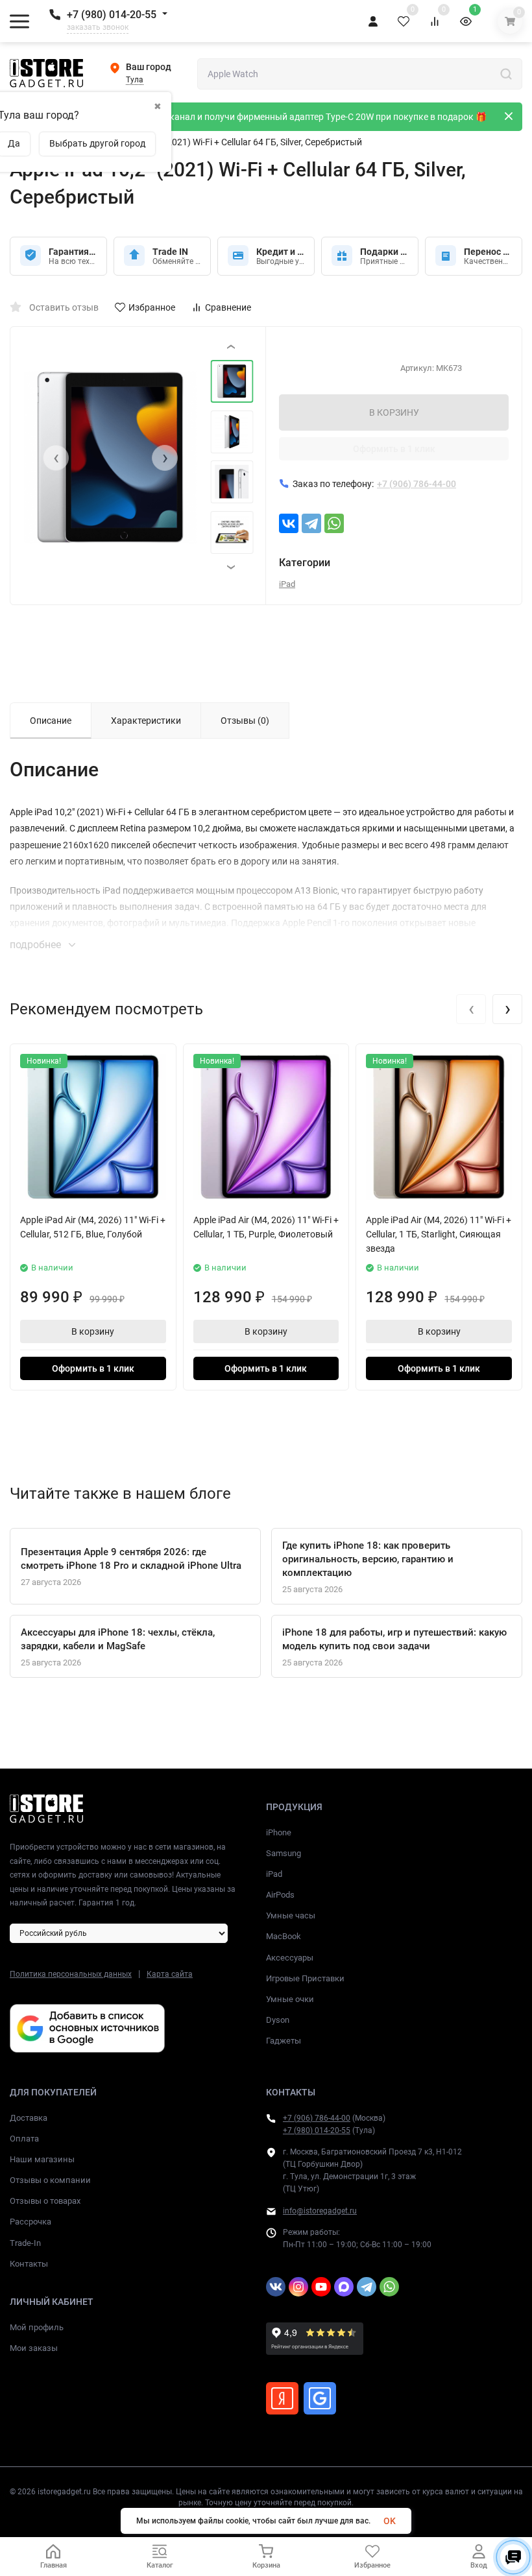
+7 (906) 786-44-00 (317, 2118)
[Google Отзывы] (320, 2398)
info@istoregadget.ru (320, 2211)
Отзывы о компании (50, 2180)
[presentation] (56, 458)
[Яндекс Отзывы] (282, 2398)
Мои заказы (34, 2348)
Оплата (24, 2139)
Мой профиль (37, 2327)
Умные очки (290, 1999)
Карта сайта (170, 1974)
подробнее (37, 945)
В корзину (93, 1331)
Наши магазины (42, 2159)
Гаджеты (284, 2041)
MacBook (284, 1936)
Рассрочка (30, 2222)
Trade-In (25, 2243)
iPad (287, 584)
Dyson (278, 2020)
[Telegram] (311, 523)
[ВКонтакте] (289, 523)
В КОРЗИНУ (394, 412)
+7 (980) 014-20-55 (112, 15)
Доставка (29, 2118)
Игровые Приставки (305, 1978)
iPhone (279, 1832)
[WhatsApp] (334, 523)
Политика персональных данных (71, 1974)
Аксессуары (290, 1958)
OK (390, 2521)
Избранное (152, 307)
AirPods (280, 1895)
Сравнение (228, 307)
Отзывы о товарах (45, 2201)
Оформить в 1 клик (394, 449)
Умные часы (291, 1915)
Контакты (29, 2264)
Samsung (284, 1853)
